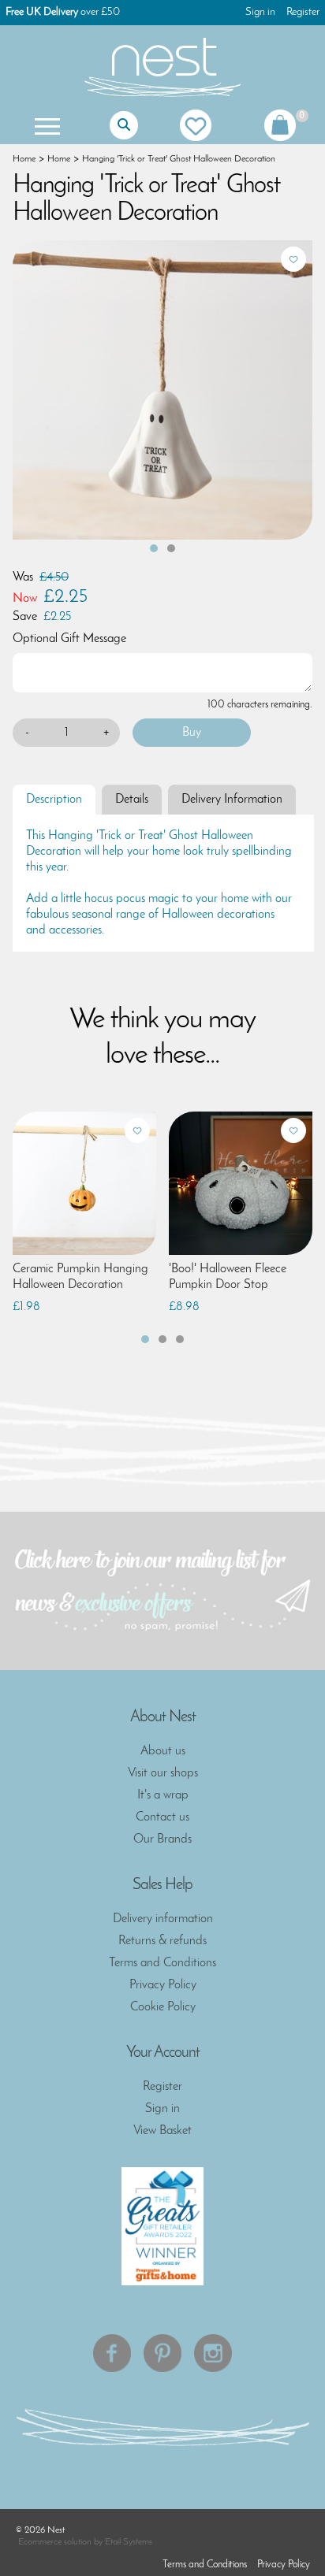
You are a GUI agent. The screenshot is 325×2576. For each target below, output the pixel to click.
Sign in (260, 12)
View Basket (162, 2131)
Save (25, 617)
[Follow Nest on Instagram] (213, 2353)
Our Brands (162, 1839)
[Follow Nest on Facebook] (112, 2353)
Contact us (162, 1817)
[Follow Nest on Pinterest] (162, 2353)
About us (163, 1751)
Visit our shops (163, 1773)
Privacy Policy (163, 1985)
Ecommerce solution (55, 2542)
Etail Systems (129, 2542)
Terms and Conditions (162, 1963)
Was (23, 577)
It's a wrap (163, 1795)
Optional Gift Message (69, 639)
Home (24, 159)
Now (25, 599)
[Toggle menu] (46, 125)
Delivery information (163, 1919)
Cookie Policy (163, 2007)
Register (303, 12)
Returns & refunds (162, 1941)
